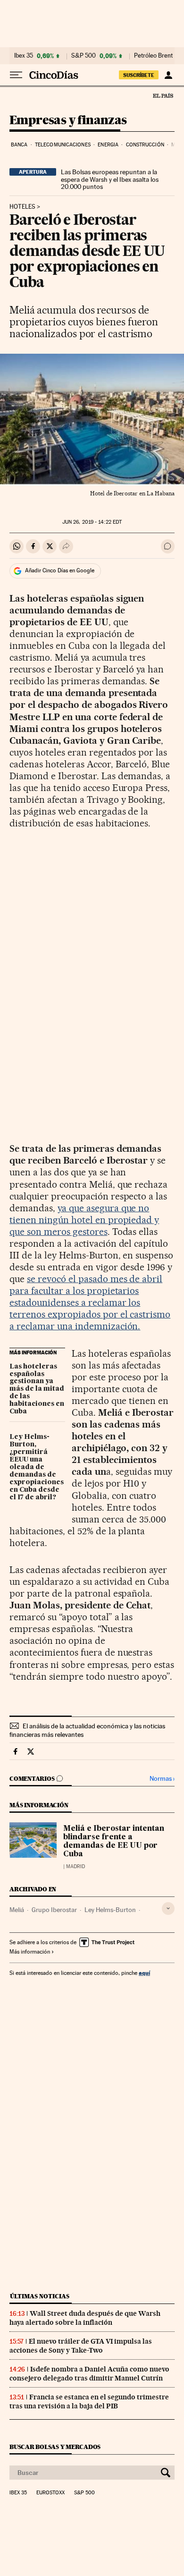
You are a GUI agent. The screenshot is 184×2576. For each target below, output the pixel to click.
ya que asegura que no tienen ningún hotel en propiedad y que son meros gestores (84, 1220)
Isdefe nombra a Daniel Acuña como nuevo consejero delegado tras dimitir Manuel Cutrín (89, 2374)
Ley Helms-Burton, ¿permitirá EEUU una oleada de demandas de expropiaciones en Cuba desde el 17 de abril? (37, 1467)
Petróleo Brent (153, 56)
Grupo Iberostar (54, 1910)
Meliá (17, 1910)
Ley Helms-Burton (110, 1910)
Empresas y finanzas (68, 121)
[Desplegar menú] (16, 75)
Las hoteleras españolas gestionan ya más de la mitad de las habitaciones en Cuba (37, 1389)
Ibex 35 (24, 56)
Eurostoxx (50, 2493)
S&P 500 (84, 56)
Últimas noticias (40, 2296)
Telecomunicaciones (63, 145)
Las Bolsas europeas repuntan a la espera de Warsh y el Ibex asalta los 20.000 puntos (110, 179)
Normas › (162, 1779)
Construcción (145, 145)
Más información (30, 1952)
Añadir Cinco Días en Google (60, 570)
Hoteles (22, 207)
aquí (144, 1973)
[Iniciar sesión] (168, 75)
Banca (19, 145)
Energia (108, 145)
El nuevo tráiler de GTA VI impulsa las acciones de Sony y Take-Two (81, 2346)
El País (163, 95)
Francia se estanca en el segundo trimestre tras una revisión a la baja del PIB (89, 2402)
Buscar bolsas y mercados (55, 2447)
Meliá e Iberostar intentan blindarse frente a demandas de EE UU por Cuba (114, 1842)
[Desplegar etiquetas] (168, 1909)
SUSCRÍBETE (139, 75)
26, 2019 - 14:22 (92, 522)
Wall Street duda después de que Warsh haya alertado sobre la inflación (85, 2318)
